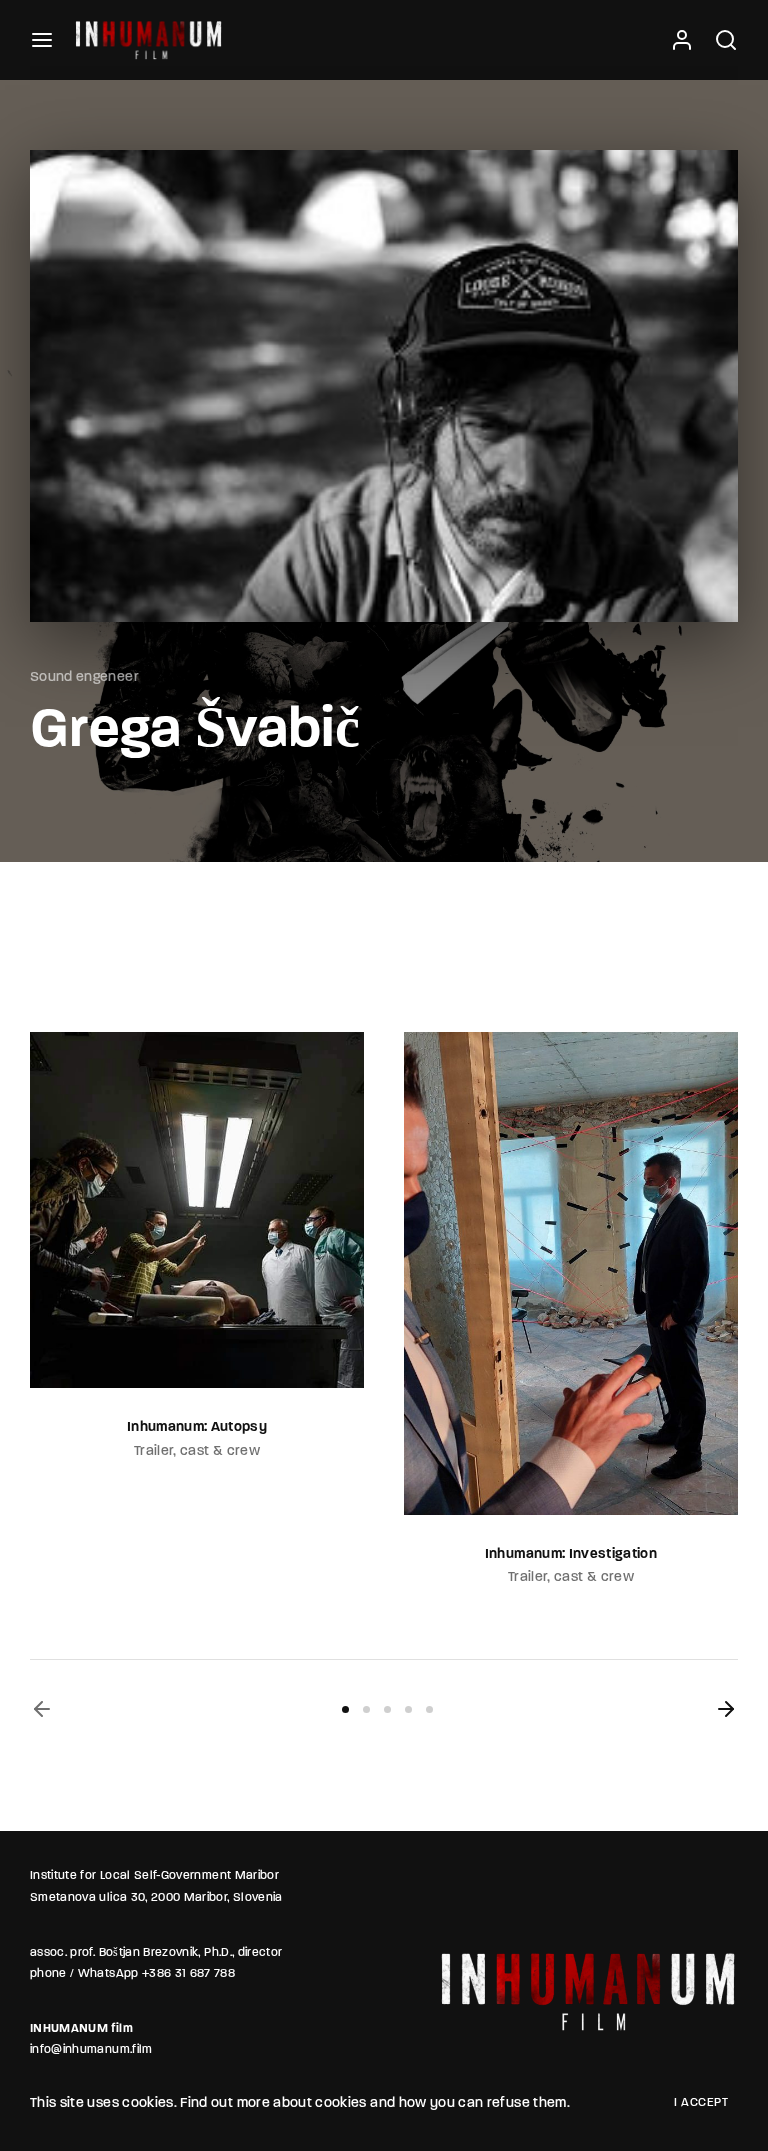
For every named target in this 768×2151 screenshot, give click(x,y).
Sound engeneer (84, 677)
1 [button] (345, 1709)
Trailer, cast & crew (265, 1577)
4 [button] (408, 1709)
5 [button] (429, 1709)
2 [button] (366, 1709)
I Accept (701, 2103)
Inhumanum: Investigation (265, 1554)
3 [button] (387, 1709)
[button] (42, 1709)
